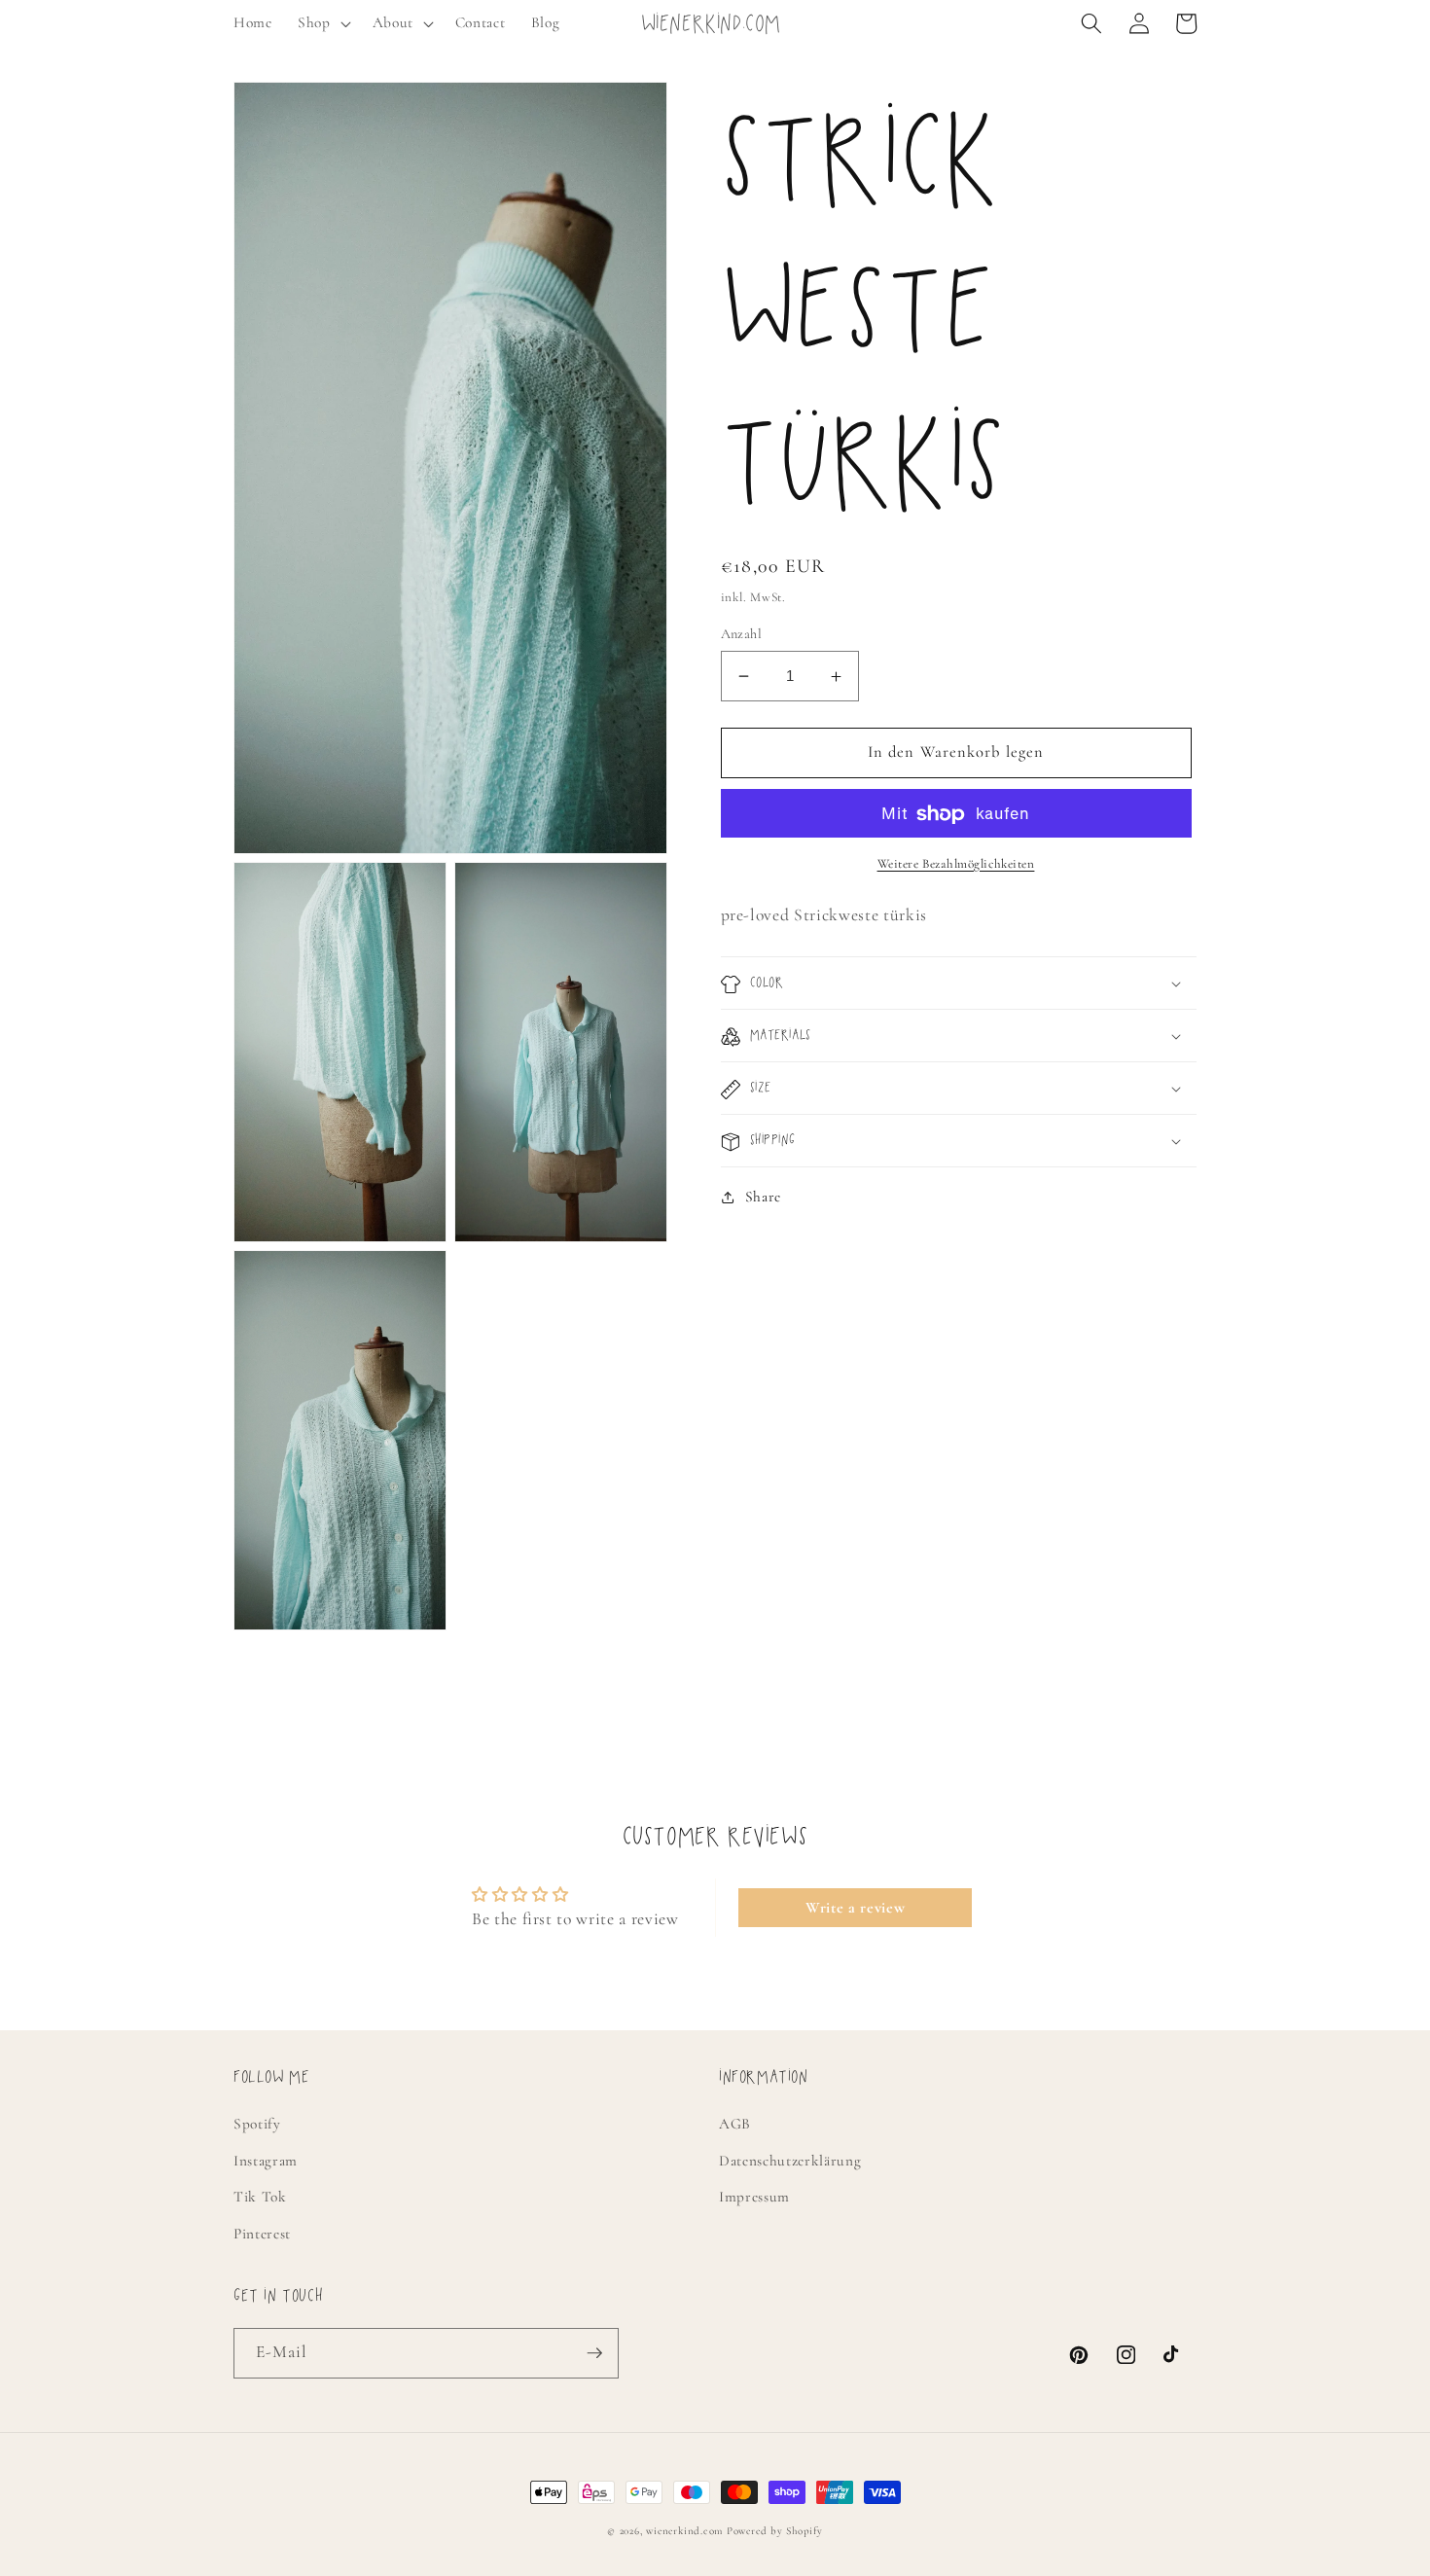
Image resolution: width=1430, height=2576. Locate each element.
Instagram (266, 2161)
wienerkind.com (684, 2531)
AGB (735, 2124)
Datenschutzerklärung (790, 2161)
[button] (322, 23)
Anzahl (742, 634)
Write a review (855, 1908)
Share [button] (763, 1198)
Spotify (257, 2124)
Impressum (754, 2197)
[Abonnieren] (594, 2353)
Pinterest (262, 2234)
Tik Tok (260, 2197)
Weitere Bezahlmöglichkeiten (956, 864)
